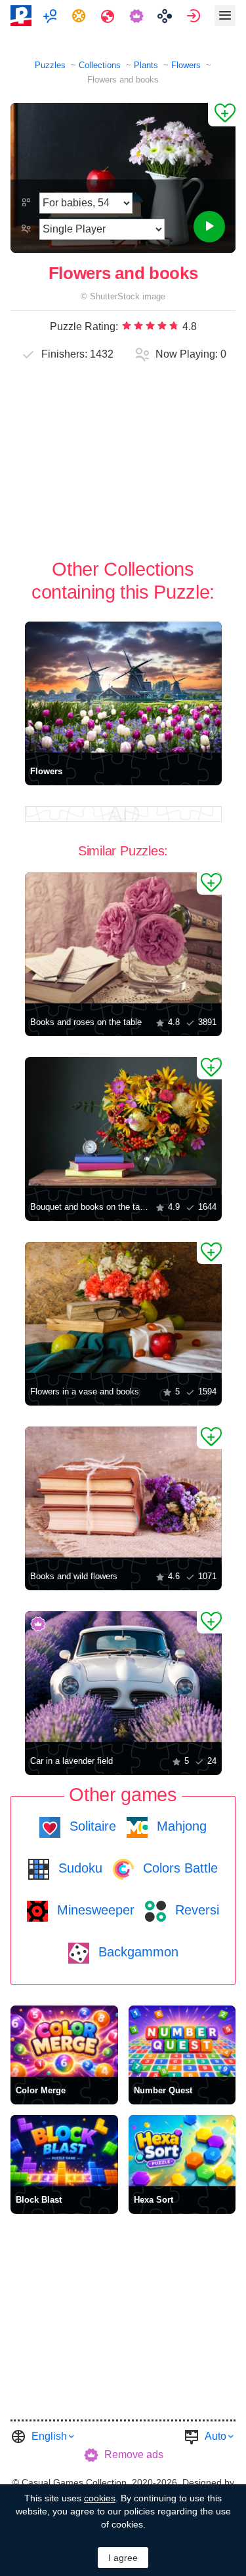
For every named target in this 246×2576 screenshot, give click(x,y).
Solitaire (91, 1826)
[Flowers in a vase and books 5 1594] (123, 1307)
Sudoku (78, 1868)
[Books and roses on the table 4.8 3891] (123, 938)
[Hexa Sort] (182, 2151)
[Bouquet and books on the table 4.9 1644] (123, 1123)
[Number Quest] (182, 2041)
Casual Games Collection (74, 2482)
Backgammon (136, 1952)
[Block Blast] (64, 2151)
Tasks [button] (80, 16)
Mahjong (180, 1826)
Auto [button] (215, 2436)
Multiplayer (51, 16)
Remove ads (134, 2455)
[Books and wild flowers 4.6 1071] (123, 1492)
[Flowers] (123, 687)
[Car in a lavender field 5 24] (123, 1677)
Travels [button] (109, 16)
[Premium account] (138, 16)
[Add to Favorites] (222, 115)
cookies (100, 2498)
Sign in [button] (195, 16)
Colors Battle (178, 1868)
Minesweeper (94, 1910)
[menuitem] (51, 16)
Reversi (195, 1910)
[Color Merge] (64, 2041)
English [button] (49, 2436)
